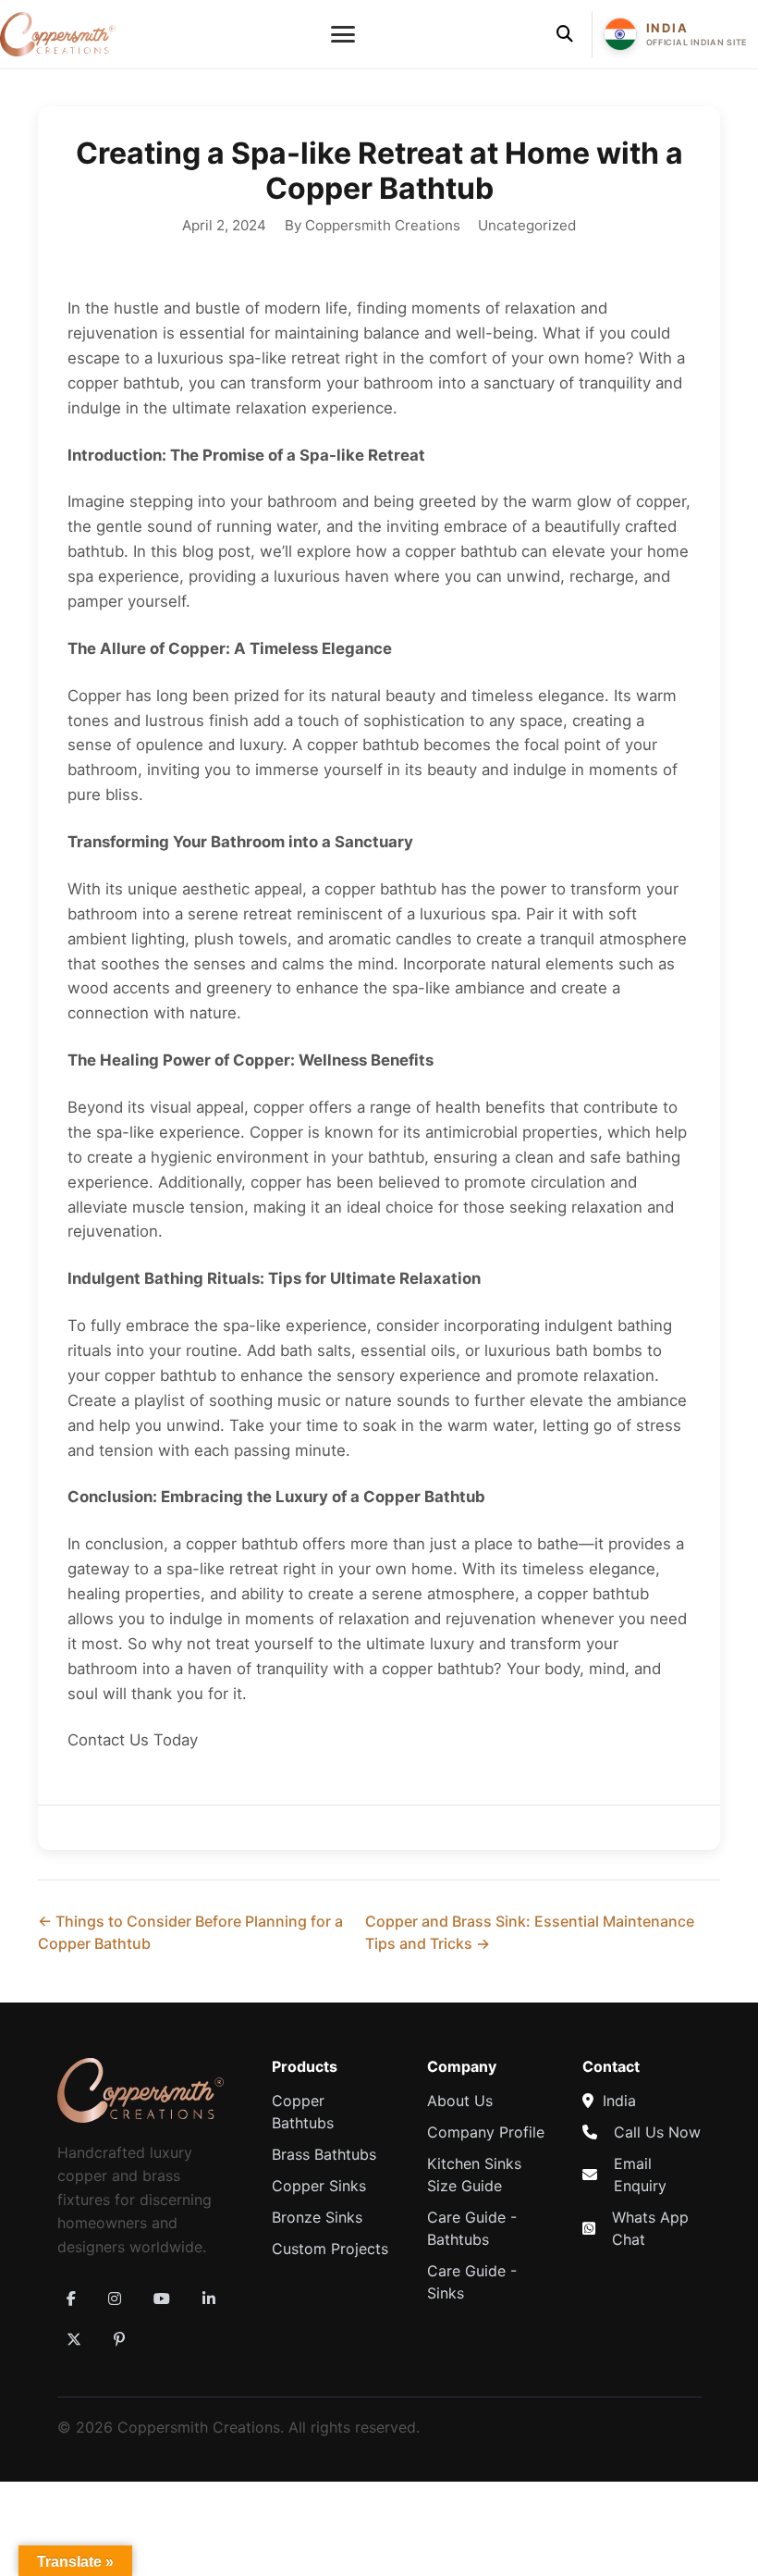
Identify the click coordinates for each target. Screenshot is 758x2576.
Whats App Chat (650, 2228)
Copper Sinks (319, 2186)
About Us (460, 2101)
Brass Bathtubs (324, 2154)
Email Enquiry (640, 2175)
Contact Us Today (133, 1740)
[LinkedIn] (209, 2299)
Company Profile (486, 2132)
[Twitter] (74, 2339)
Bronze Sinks (317, 2217)
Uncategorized (527, 225)
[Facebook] (71, 2299)
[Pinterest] (119, 2339)
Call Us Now (657, 2132)
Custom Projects (330, 2249)
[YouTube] (162, 2299)
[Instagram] (115, 2299)
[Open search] (565, 34)
